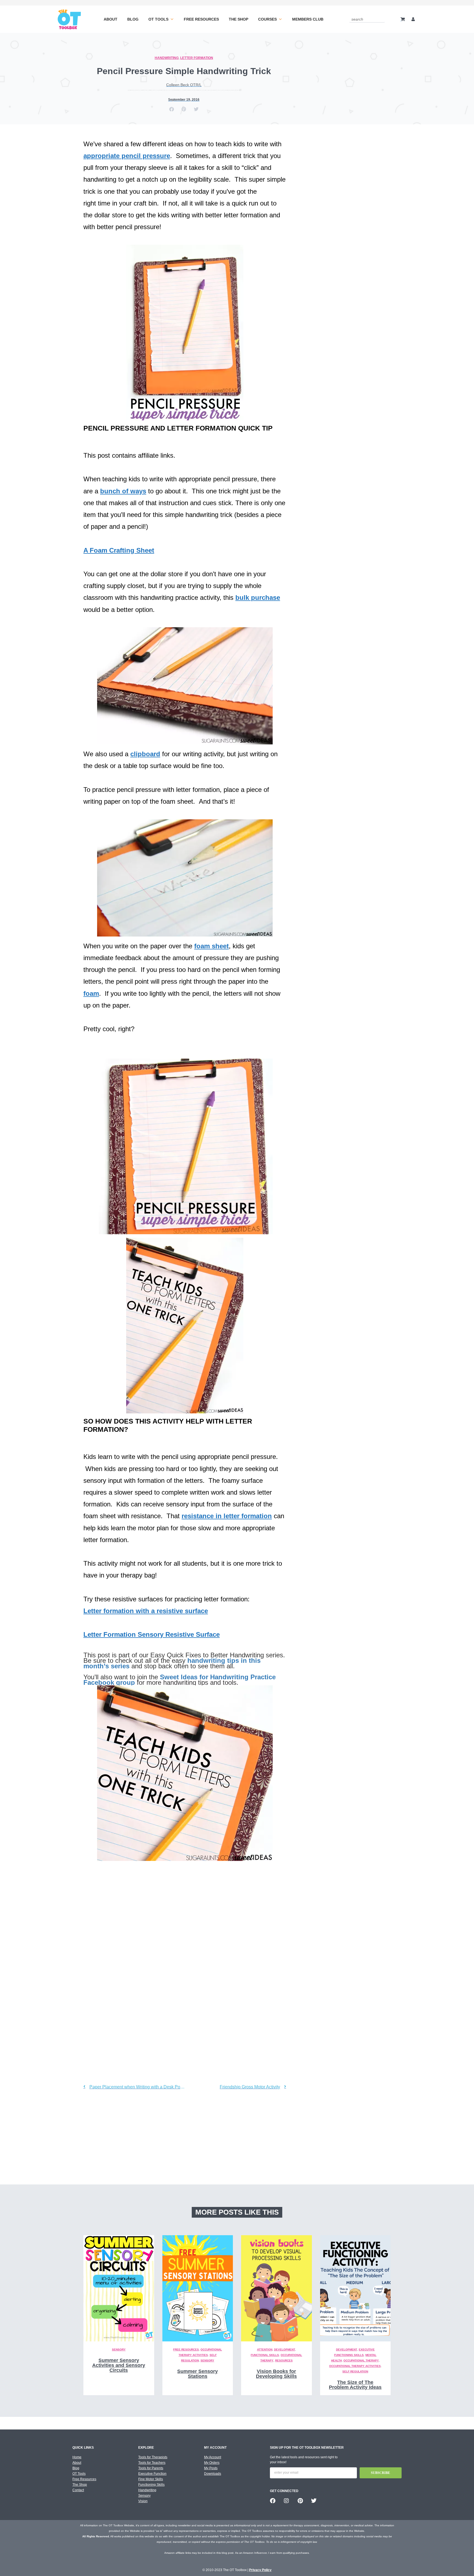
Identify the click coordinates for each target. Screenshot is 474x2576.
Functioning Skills (151, 2485)
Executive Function (152, 2474)
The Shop (239, 19)
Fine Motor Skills (151, 2479)
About (111, 19)
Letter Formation (197, 58)
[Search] (382, 19)
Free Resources (201, 19)
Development (285, 2349)
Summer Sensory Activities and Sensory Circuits (119, 2365)
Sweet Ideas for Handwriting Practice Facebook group (180, 1680)
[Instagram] (286, 2501)
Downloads (213, 2474)
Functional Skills (265, 2355)
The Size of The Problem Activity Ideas (355, 2385)
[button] (172, 109)
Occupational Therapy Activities (355, 2366)
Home (77, 2457)
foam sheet (211, 946)
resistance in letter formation (227, 1516)
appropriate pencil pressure (127, 156)
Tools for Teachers (152, 2463)
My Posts (211, 2468)
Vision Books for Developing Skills (276, 2374)
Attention (265, 2349)
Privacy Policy (260, 2570)
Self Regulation (355, 2371)
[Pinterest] (300, 2501)
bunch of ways (123, 491)
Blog (133, 19)
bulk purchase (258, 597)
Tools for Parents (151, 2468)
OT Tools (158, 19)
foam (91, 993)
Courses (267, 19)
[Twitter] (314, 2501)
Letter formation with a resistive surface (146, 1611)
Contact (78, 2490)
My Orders (212, 2463)
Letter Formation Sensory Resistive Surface (152, 1634)
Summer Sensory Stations (198, 2374)
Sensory (119, 2349)
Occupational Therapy (361, 2360)
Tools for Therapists (153, 2457)
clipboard (145, 754)
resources (284, 2360)
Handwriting (167, 58)
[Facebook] (273, 2501)
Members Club (308, 19)
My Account (213, 2457)
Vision (143, 2501)
